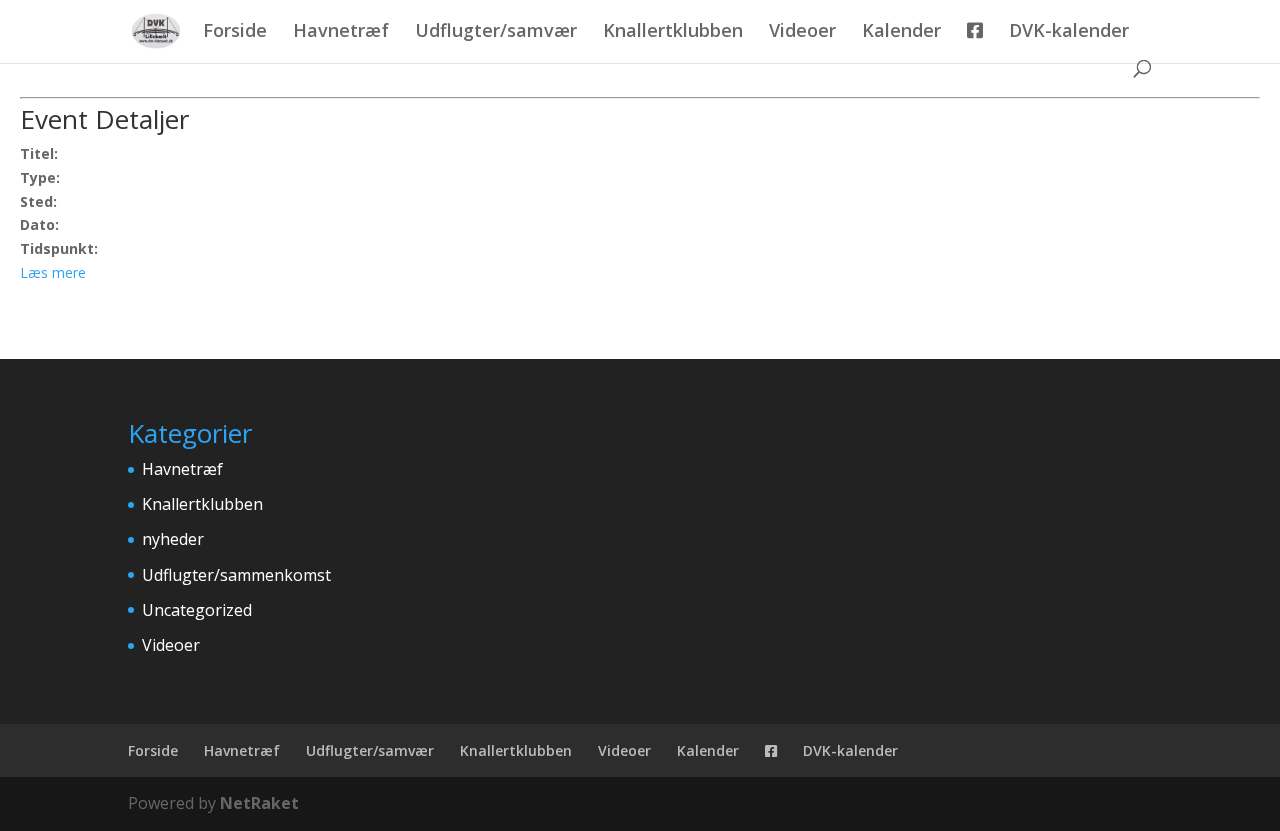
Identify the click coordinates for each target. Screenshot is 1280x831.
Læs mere (53, 272)
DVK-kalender (1069, 32)
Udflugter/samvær (496, 32)
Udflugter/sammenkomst (236, 575)
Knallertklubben (673, 32)
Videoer (802, 32)
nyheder (173, 539)
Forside (235, 32)
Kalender (901, 32)
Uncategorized (197, 610)
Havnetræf (341, 32)
